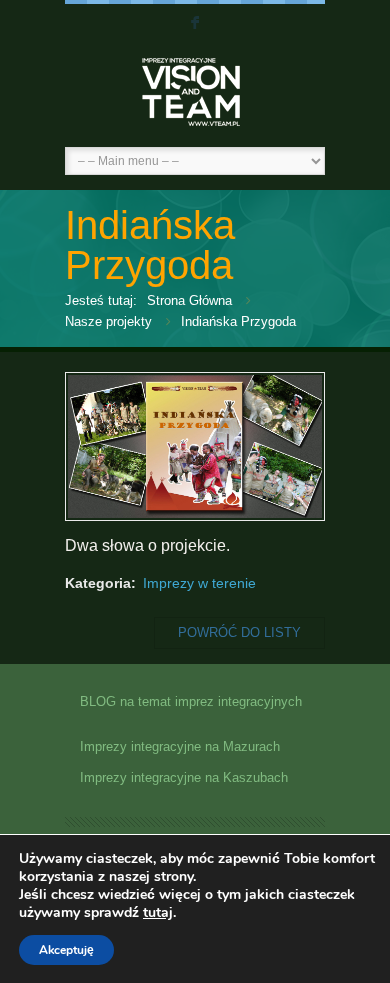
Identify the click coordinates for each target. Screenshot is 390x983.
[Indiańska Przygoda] (195, 513)
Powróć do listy (239, 632)
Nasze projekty (108, 321)
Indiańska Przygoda (238, 321)
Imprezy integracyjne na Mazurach (180, 747)
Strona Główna (189, 300)
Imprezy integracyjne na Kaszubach (184, 778)
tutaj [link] (158, 912)
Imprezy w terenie (199, 583)
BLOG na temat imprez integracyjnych (191, 702)
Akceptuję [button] (66, 950)
